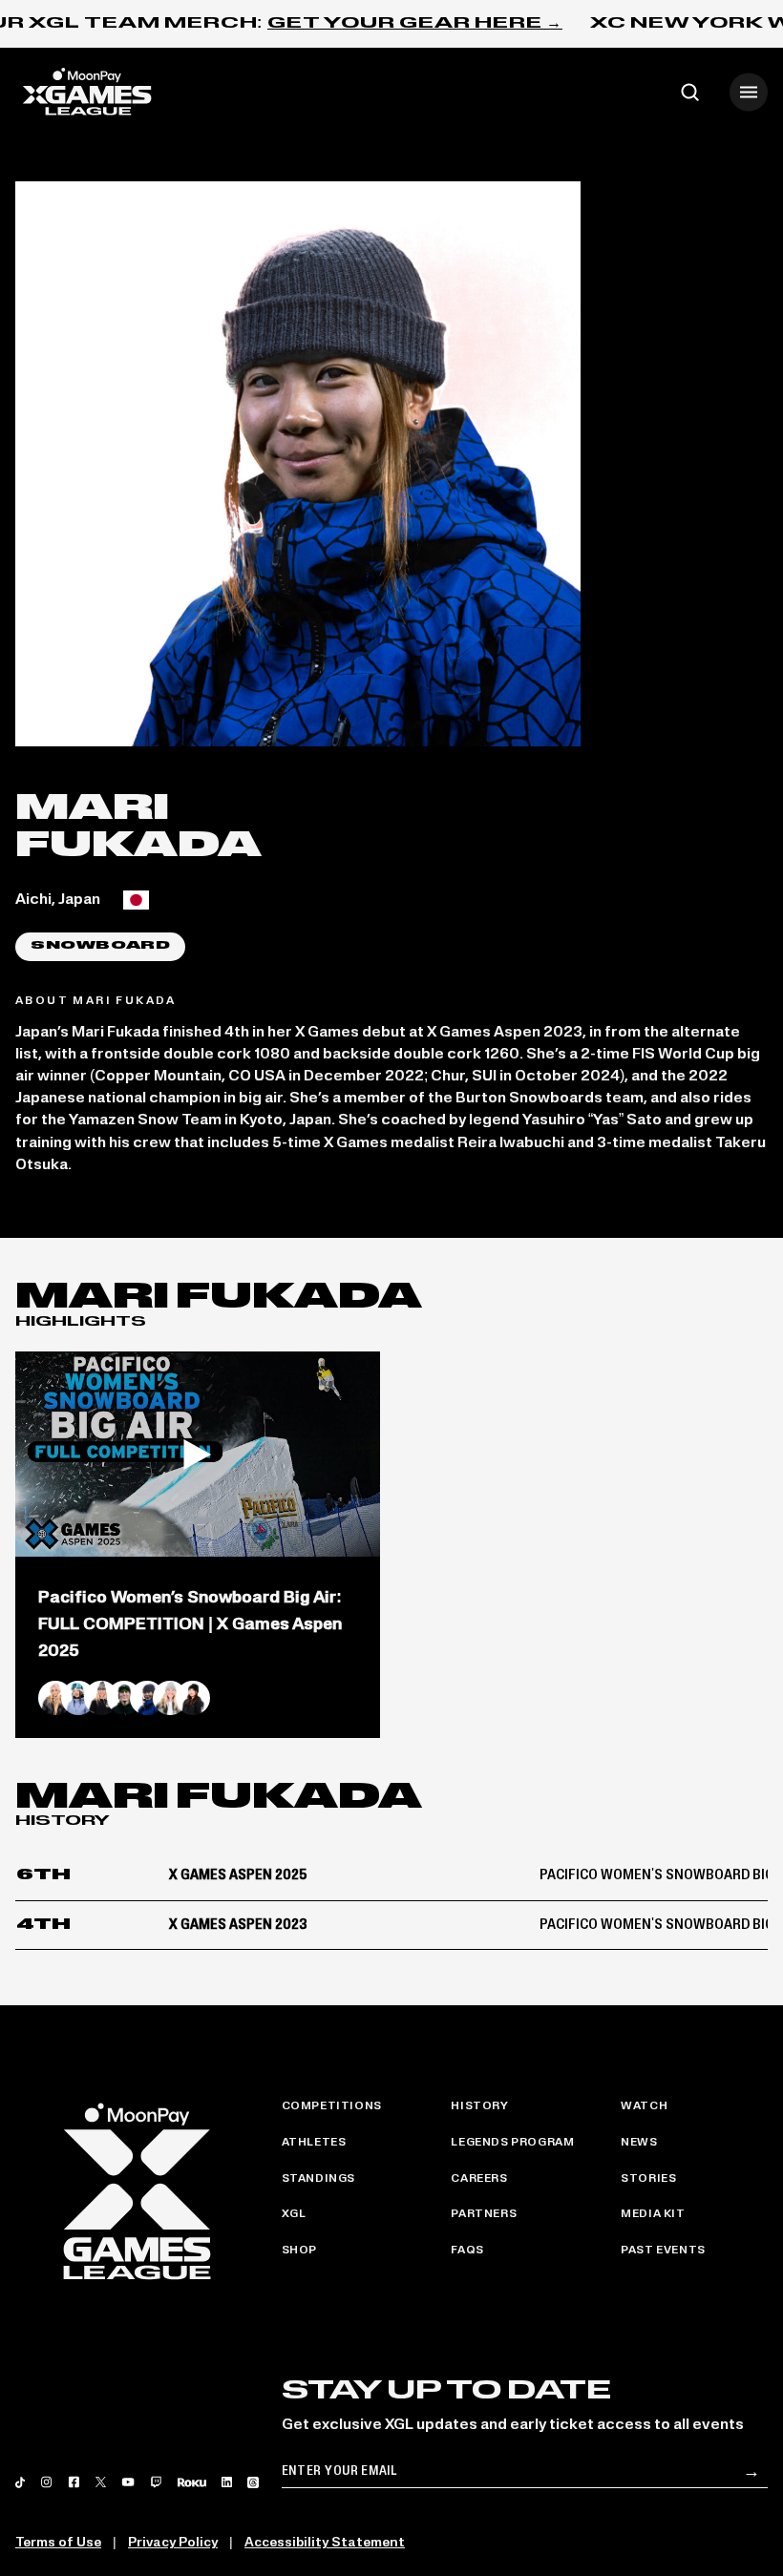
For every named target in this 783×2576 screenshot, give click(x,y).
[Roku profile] (192, 2482)
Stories (648, 2179)
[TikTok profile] (20, 2482)
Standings (318, 2179)
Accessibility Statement (325, 2543)
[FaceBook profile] (74, 2482)
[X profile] (101, 2482)
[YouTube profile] (127, 2482)
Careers (479, 2179)
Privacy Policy (173, 2543)
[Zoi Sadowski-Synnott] (101, 1698)
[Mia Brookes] (124, 1698)
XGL (294, 2214)
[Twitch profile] (156, 2482)
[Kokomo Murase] (193, 1698)
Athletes (314, 2143)
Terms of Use (58, 2543)
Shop (299, 2251)
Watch (644, 2106)
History (479, 2106)
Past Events (663, 2251)
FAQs (467, 2251)
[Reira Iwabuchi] (78, 1698)
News (639, 2143)
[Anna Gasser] (55, 1698)
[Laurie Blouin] (170, 1698)
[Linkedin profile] (227, 2482)
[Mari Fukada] (147, 1698)
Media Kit (653, 2214)
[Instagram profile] (46, 2482)
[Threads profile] (253, 2482)
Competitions (332, 2106)
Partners (484, 2214)
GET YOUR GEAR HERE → (415, 24)
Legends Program (512, 2143)
